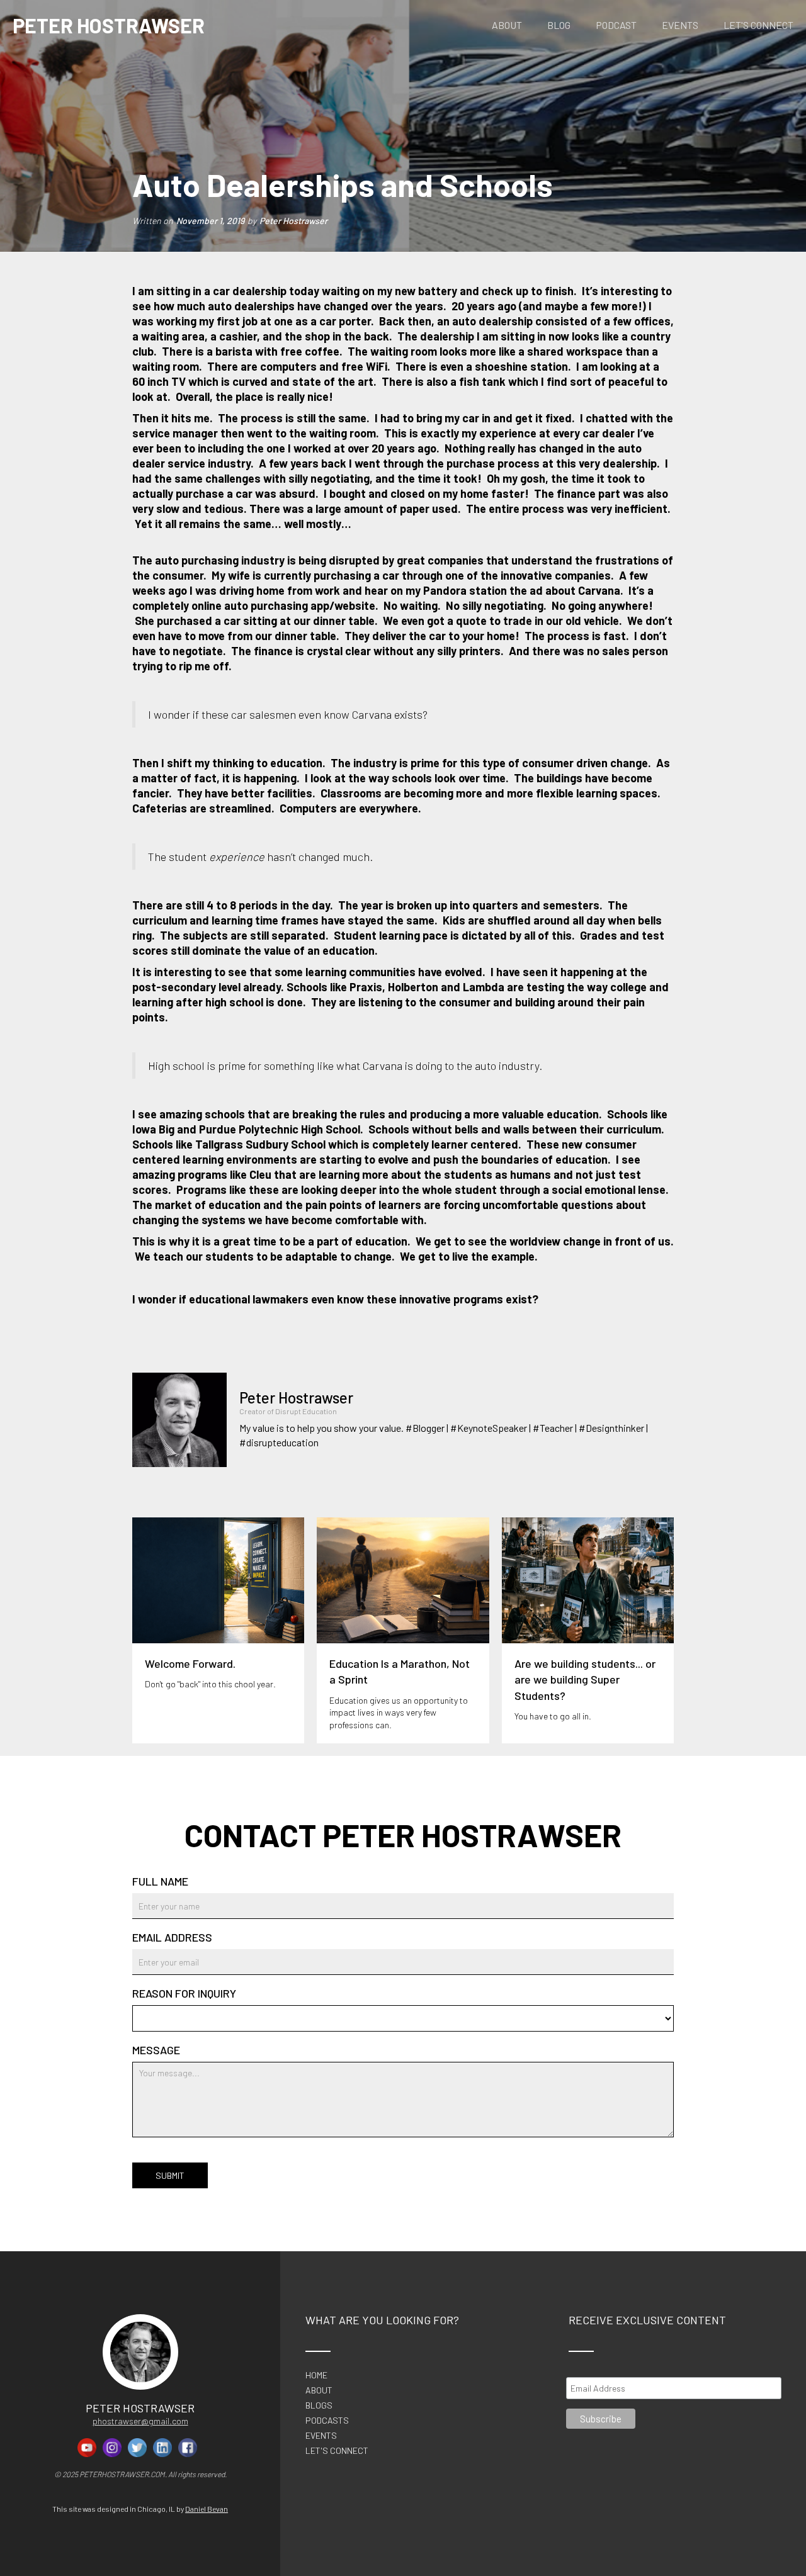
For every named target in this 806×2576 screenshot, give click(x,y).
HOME (316, 2375)
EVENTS (680, 25)
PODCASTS (327, 2421)
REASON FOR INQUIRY (184, 1993)
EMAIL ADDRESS (172, 1937)
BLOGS (319, 2405)
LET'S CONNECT (758, 25)
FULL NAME (160, 1881)
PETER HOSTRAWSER (109, 25)
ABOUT (507, 25)
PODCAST (616, 25)
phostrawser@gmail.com (140, 2421)
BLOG (559, 25)
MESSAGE (156, 2050)
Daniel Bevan (207, 2509)
